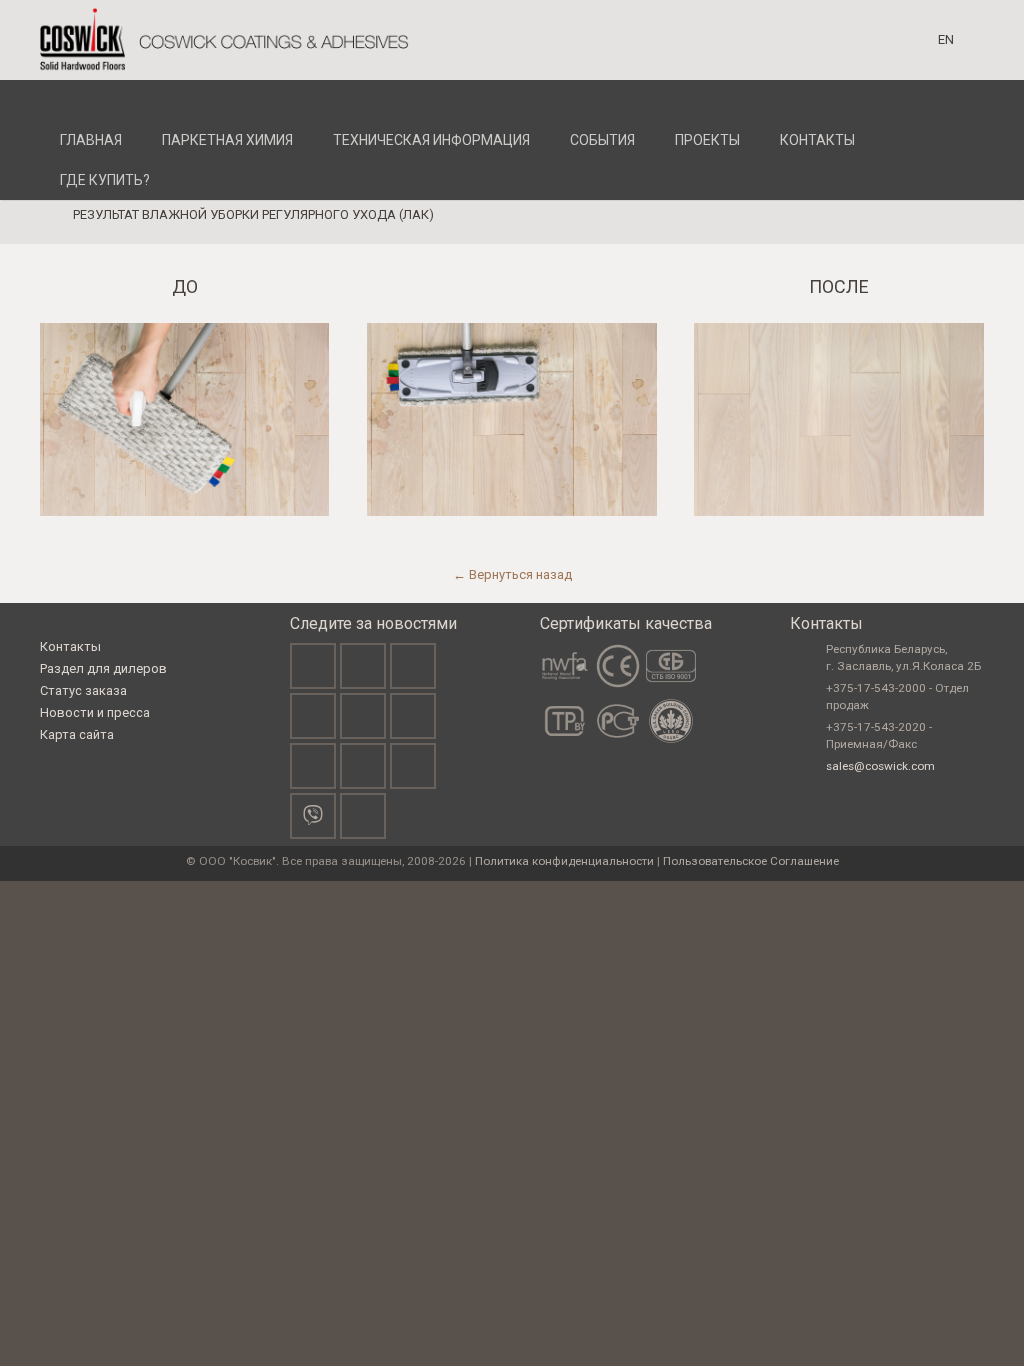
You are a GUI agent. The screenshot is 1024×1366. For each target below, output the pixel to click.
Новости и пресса (95, 712)
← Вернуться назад (512, 574)
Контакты (70, 646)
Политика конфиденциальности (564, 861)
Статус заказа (83, 690)
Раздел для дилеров (103, 668)
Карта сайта (77, 734)
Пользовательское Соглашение (751, 861)
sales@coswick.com (880, 766)
